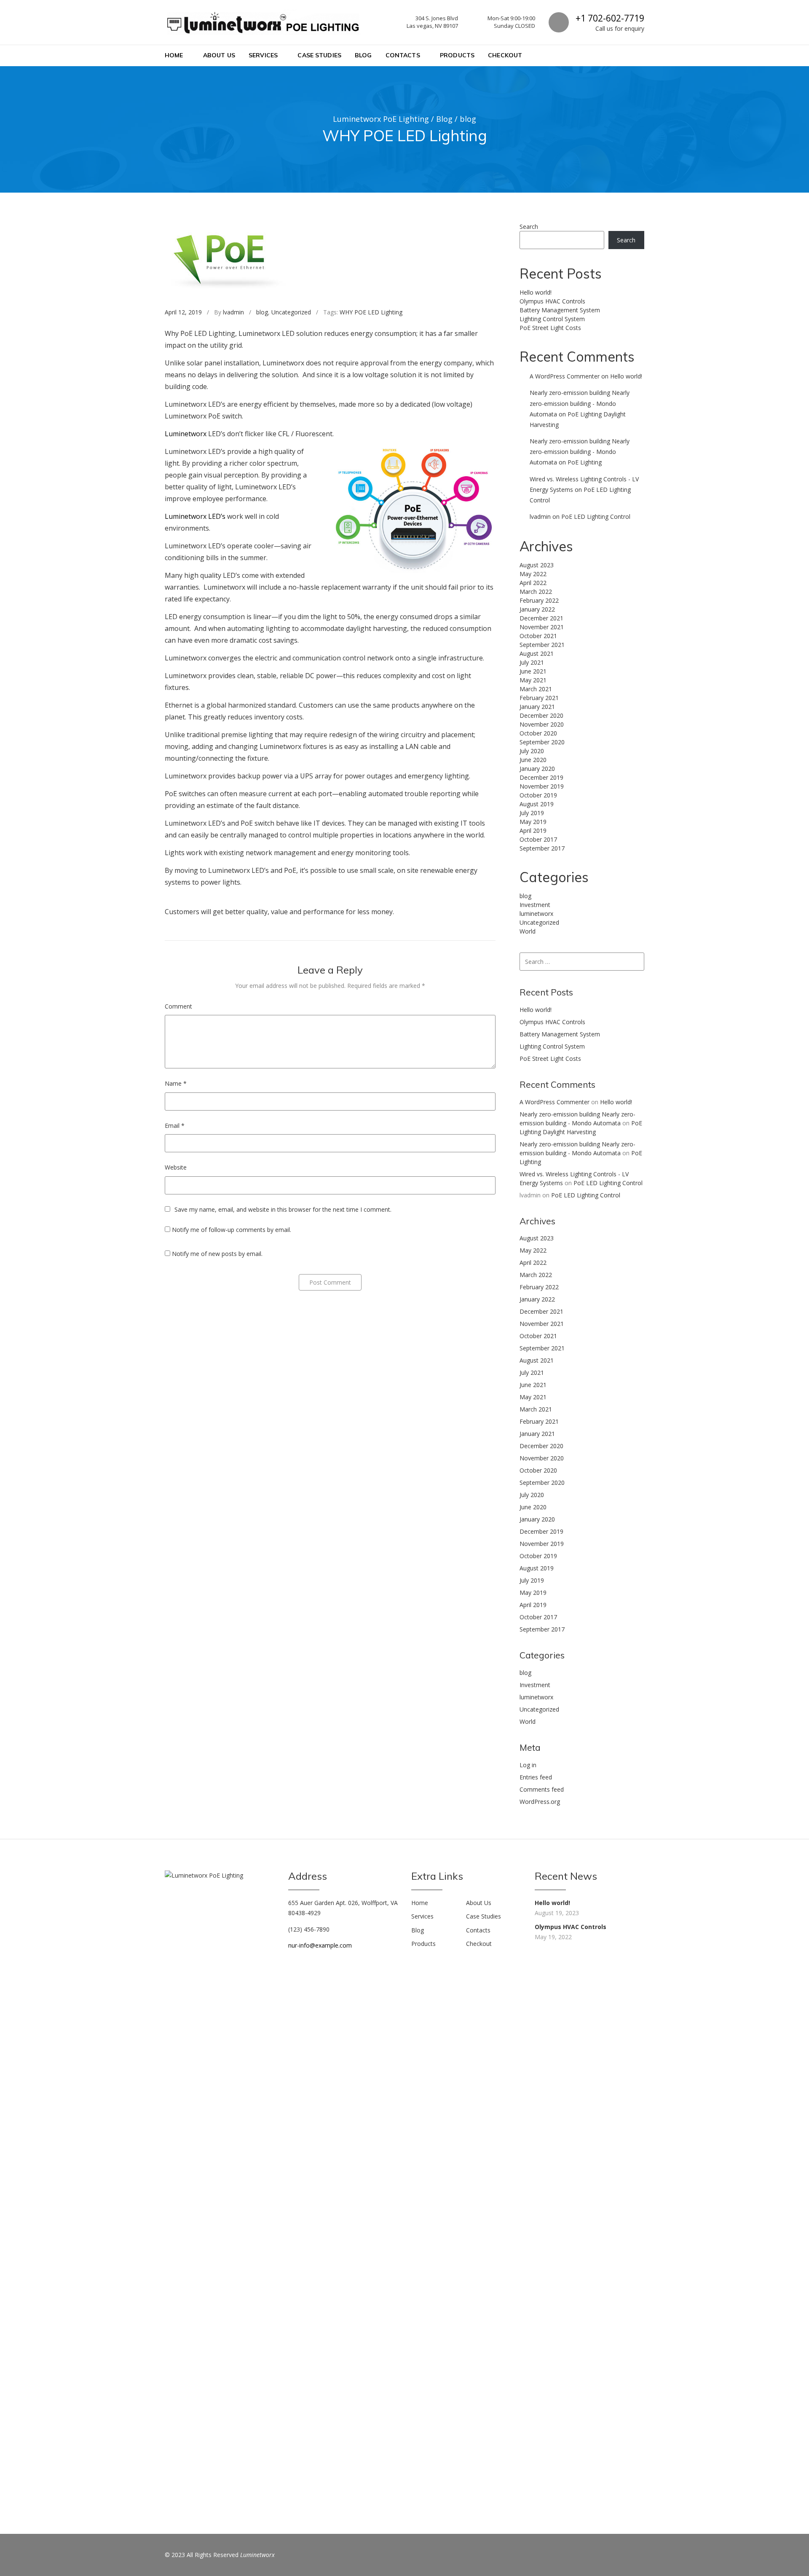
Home (174, 55)
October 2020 (538, 733)
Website (176, 1167)
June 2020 (533, 760)
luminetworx (536, 914)
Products (457, 55)
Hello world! (536, 292)
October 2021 (538, 636)
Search (529, 227)
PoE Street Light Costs (550, 328)
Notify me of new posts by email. (217, 1254)
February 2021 (539, 698)
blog (262, 312)
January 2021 (537, 707)
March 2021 (536, 689)
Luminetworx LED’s (195, 516)
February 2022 (539, 600)
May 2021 (533, 680)
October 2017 (538, 839)
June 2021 (533, 671)
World (528, 931)
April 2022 (533, 583)
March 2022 (536, 592)
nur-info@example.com (320, 1945)
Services (263, 55)
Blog (363, 55)
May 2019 (533, 822)
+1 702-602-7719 (610, 18)
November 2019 (542, 786)
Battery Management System (560, 310)
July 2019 (532, 813)
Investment (535, 905)
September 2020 (542, 742)
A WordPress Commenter (565, 376)
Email (175, 1126)
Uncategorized (291, 312)
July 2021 (532, 662)
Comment (178, 1006)
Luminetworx (186, 434)
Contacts (403, 55)
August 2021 (537, 653)
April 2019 (533, 830)
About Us (219, 55)
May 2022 (533, 574)
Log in (528, 1765)
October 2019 (538, 795)
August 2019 (537, 804)
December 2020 (541, 715)
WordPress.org (540, 1802)
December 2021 (541, 618)
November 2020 (542, 724)
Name (176, 1083)
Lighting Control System (552, 319)
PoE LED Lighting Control (596, 517)
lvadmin (233, 312)
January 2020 (537, 769)
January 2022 (537, 609)
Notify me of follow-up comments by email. (232, 1230)
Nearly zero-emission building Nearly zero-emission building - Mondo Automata (580, 403)
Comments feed (542, 1789)
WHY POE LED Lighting (371, 312)
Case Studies (319, 55)
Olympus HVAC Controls (552, 301)
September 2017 (542, 848)
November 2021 (542, 627)
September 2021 (542, 645)
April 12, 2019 (183, 312)
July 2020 (532, 751)
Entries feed (536, 1777)
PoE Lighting (585, 462)
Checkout (505, 55)
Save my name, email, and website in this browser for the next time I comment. (283, 1209)
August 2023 (537, 565)
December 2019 (541, 777)
